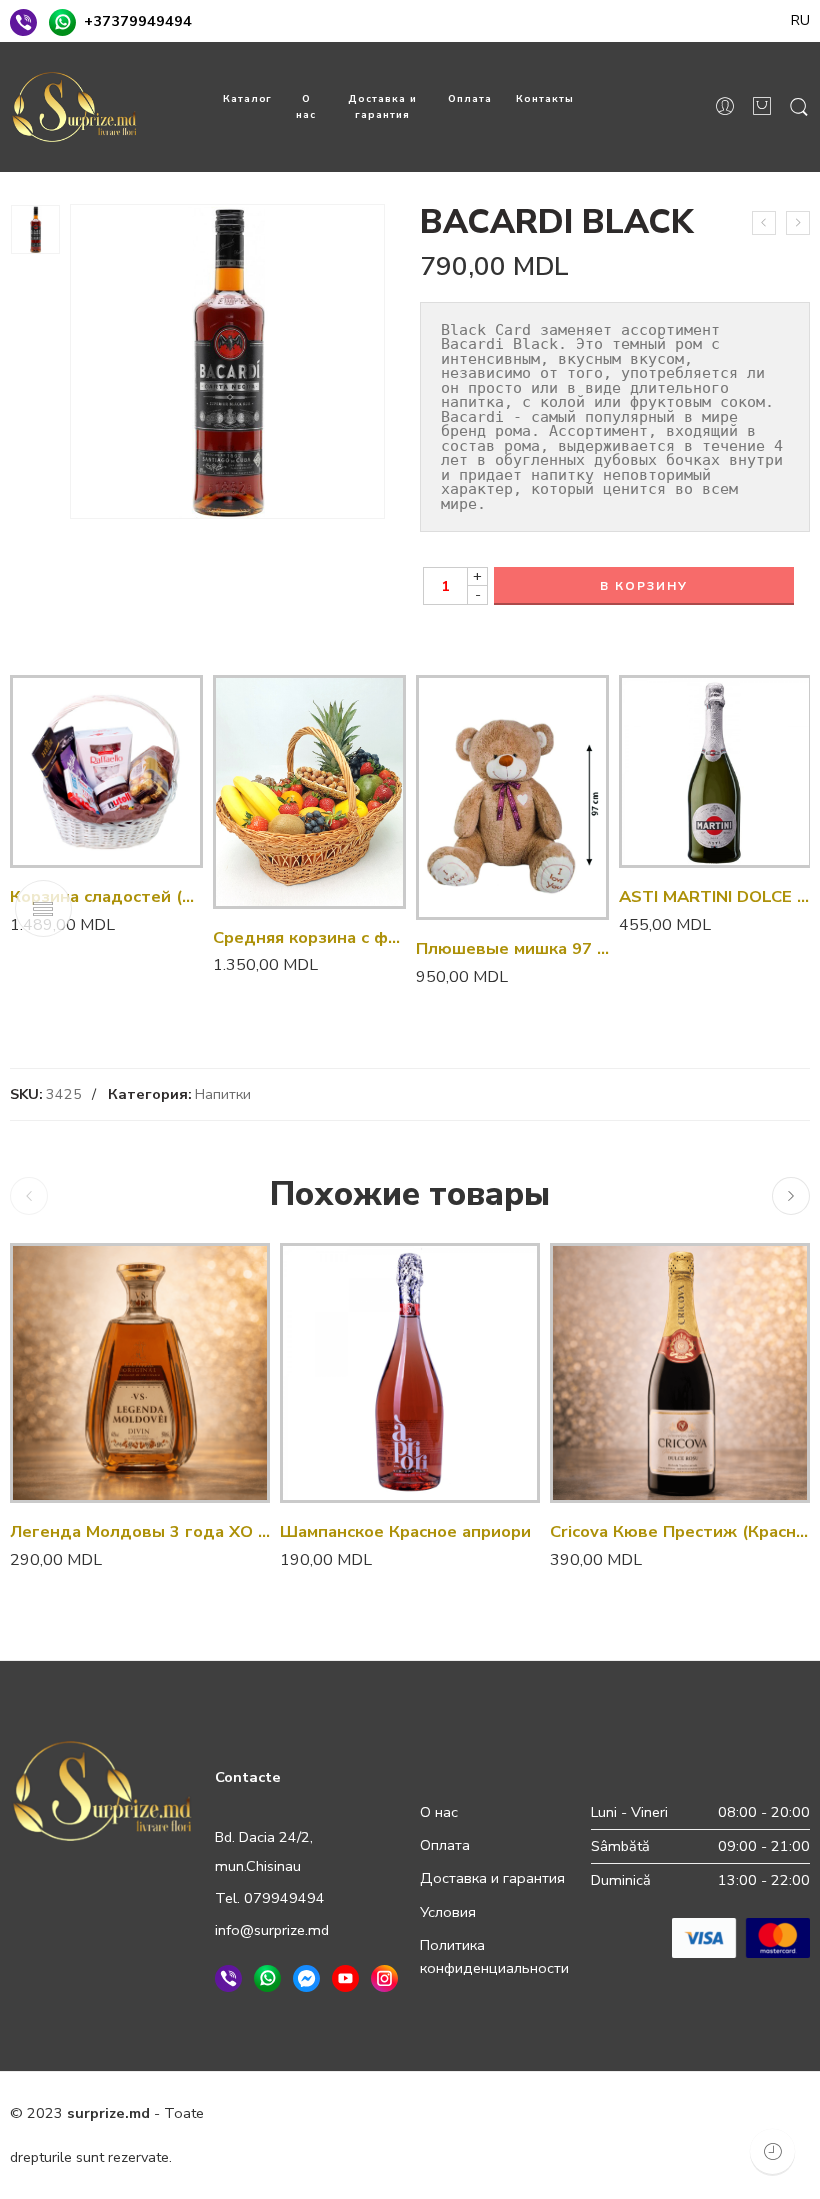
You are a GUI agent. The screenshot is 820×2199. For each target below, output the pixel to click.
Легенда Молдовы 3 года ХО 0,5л (140, 1531)
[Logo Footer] (102, 1790)
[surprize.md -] (74, 107)
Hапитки (223, 1094)
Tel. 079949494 (270, 1898)
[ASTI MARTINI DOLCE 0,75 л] (715, 771)
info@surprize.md (272, 1930)
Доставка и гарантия (382, 106)
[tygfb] (35, 229)
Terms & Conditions (483, 2113)
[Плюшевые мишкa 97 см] (512, 797)
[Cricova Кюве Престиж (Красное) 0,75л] (680, 1373)
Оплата (470, 98)
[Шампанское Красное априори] (410, 1373)
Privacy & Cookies (341, 2113)
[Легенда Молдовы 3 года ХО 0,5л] (140, 1373)
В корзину (644, 586)
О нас (306, 106)
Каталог (248, 98)
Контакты (545, 98)
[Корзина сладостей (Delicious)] (106, 771)
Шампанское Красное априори (405, 1531)
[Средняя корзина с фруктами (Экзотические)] (309, 792)
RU (800, 20)
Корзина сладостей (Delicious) (106, 896)
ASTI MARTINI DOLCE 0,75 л (715, 896)
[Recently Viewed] (772, 2151)
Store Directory (715, 2113)
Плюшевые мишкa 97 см (512, 948)
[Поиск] (799, 107)
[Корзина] (762, 107)
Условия (448, 1912)
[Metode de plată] (741, 1936)
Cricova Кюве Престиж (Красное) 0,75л (680, 1531)
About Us (329, 2157)
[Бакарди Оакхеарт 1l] (798, 223)
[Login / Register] (725, 107)
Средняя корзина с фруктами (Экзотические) (309, 937)
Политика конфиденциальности (494, 1956)
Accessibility (607, 2113)
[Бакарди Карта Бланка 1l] (764, 223)
